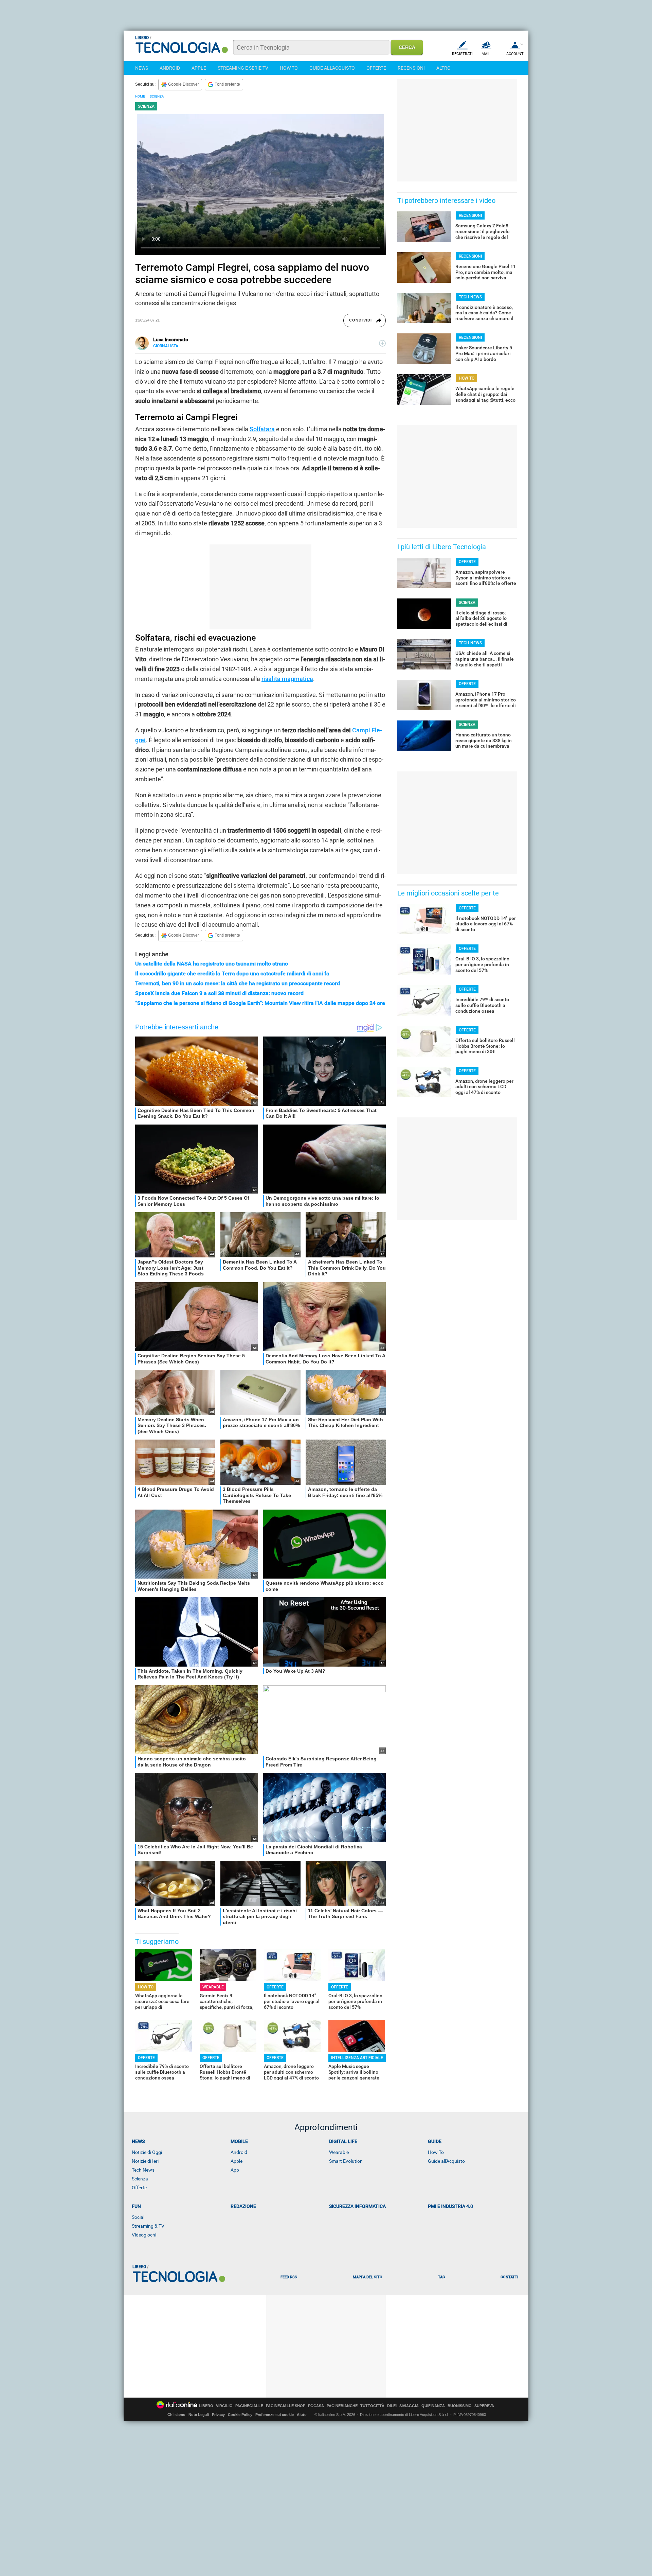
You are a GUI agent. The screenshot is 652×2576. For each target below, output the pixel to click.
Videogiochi (144, 2235)
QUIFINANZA (433, 2406)
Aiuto (302, 2415)
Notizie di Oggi (147, 2152)
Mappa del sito (368, 2277)
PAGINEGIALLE (249, 2406)
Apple (237, 2161)
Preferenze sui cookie (275, 2415)
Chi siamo (176, 2415)
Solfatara (262, 429)
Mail (486, 54)
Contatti (509, 2277)
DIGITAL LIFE (343, 2141)
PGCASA (316, 2406)
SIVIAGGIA (409, 2406)
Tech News (143, 2170)
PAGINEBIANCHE (342, 2406)
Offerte (139, 2188)
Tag (441, 2277)
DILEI (392, 2406)
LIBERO (206, 2406)
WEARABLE (213, 1987)
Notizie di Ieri (145, 2161)
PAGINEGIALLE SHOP (286, 2406)
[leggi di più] (382, 343)
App (235, 2170)
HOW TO (289, 68)
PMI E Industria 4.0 (450, 2206)
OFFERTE (376, 68)
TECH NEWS (470, 297)
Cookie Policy (240, 2415)
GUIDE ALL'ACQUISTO (332, 68)
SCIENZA (157, 96)
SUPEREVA (484, 2406)
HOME (140, 96)
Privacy (218, 2415)
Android (239, 2152)
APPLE (199, 68)
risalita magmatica (287, 679)
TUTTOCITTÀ (372, 2406)
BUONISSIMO (460, 2406)
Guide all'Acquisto (446, 2161)
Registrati (462, 54)
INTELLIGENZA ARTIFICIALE (357, 2058)
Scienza (140, 2179)
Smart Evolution (346, 2161)
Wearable (339, 2152)
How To (436, 2152)
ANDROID (170, 68)
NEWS (142, 68)
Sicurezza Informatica (357, 2206)
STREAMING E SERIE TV (243, 68)
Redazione (243, 2206)
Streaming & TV (148, 2226)
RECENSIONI (411, 68)
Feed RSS (289, 2277)
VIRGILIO (224, 2406)
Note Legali (199, 2415)
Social (138, 2217)
